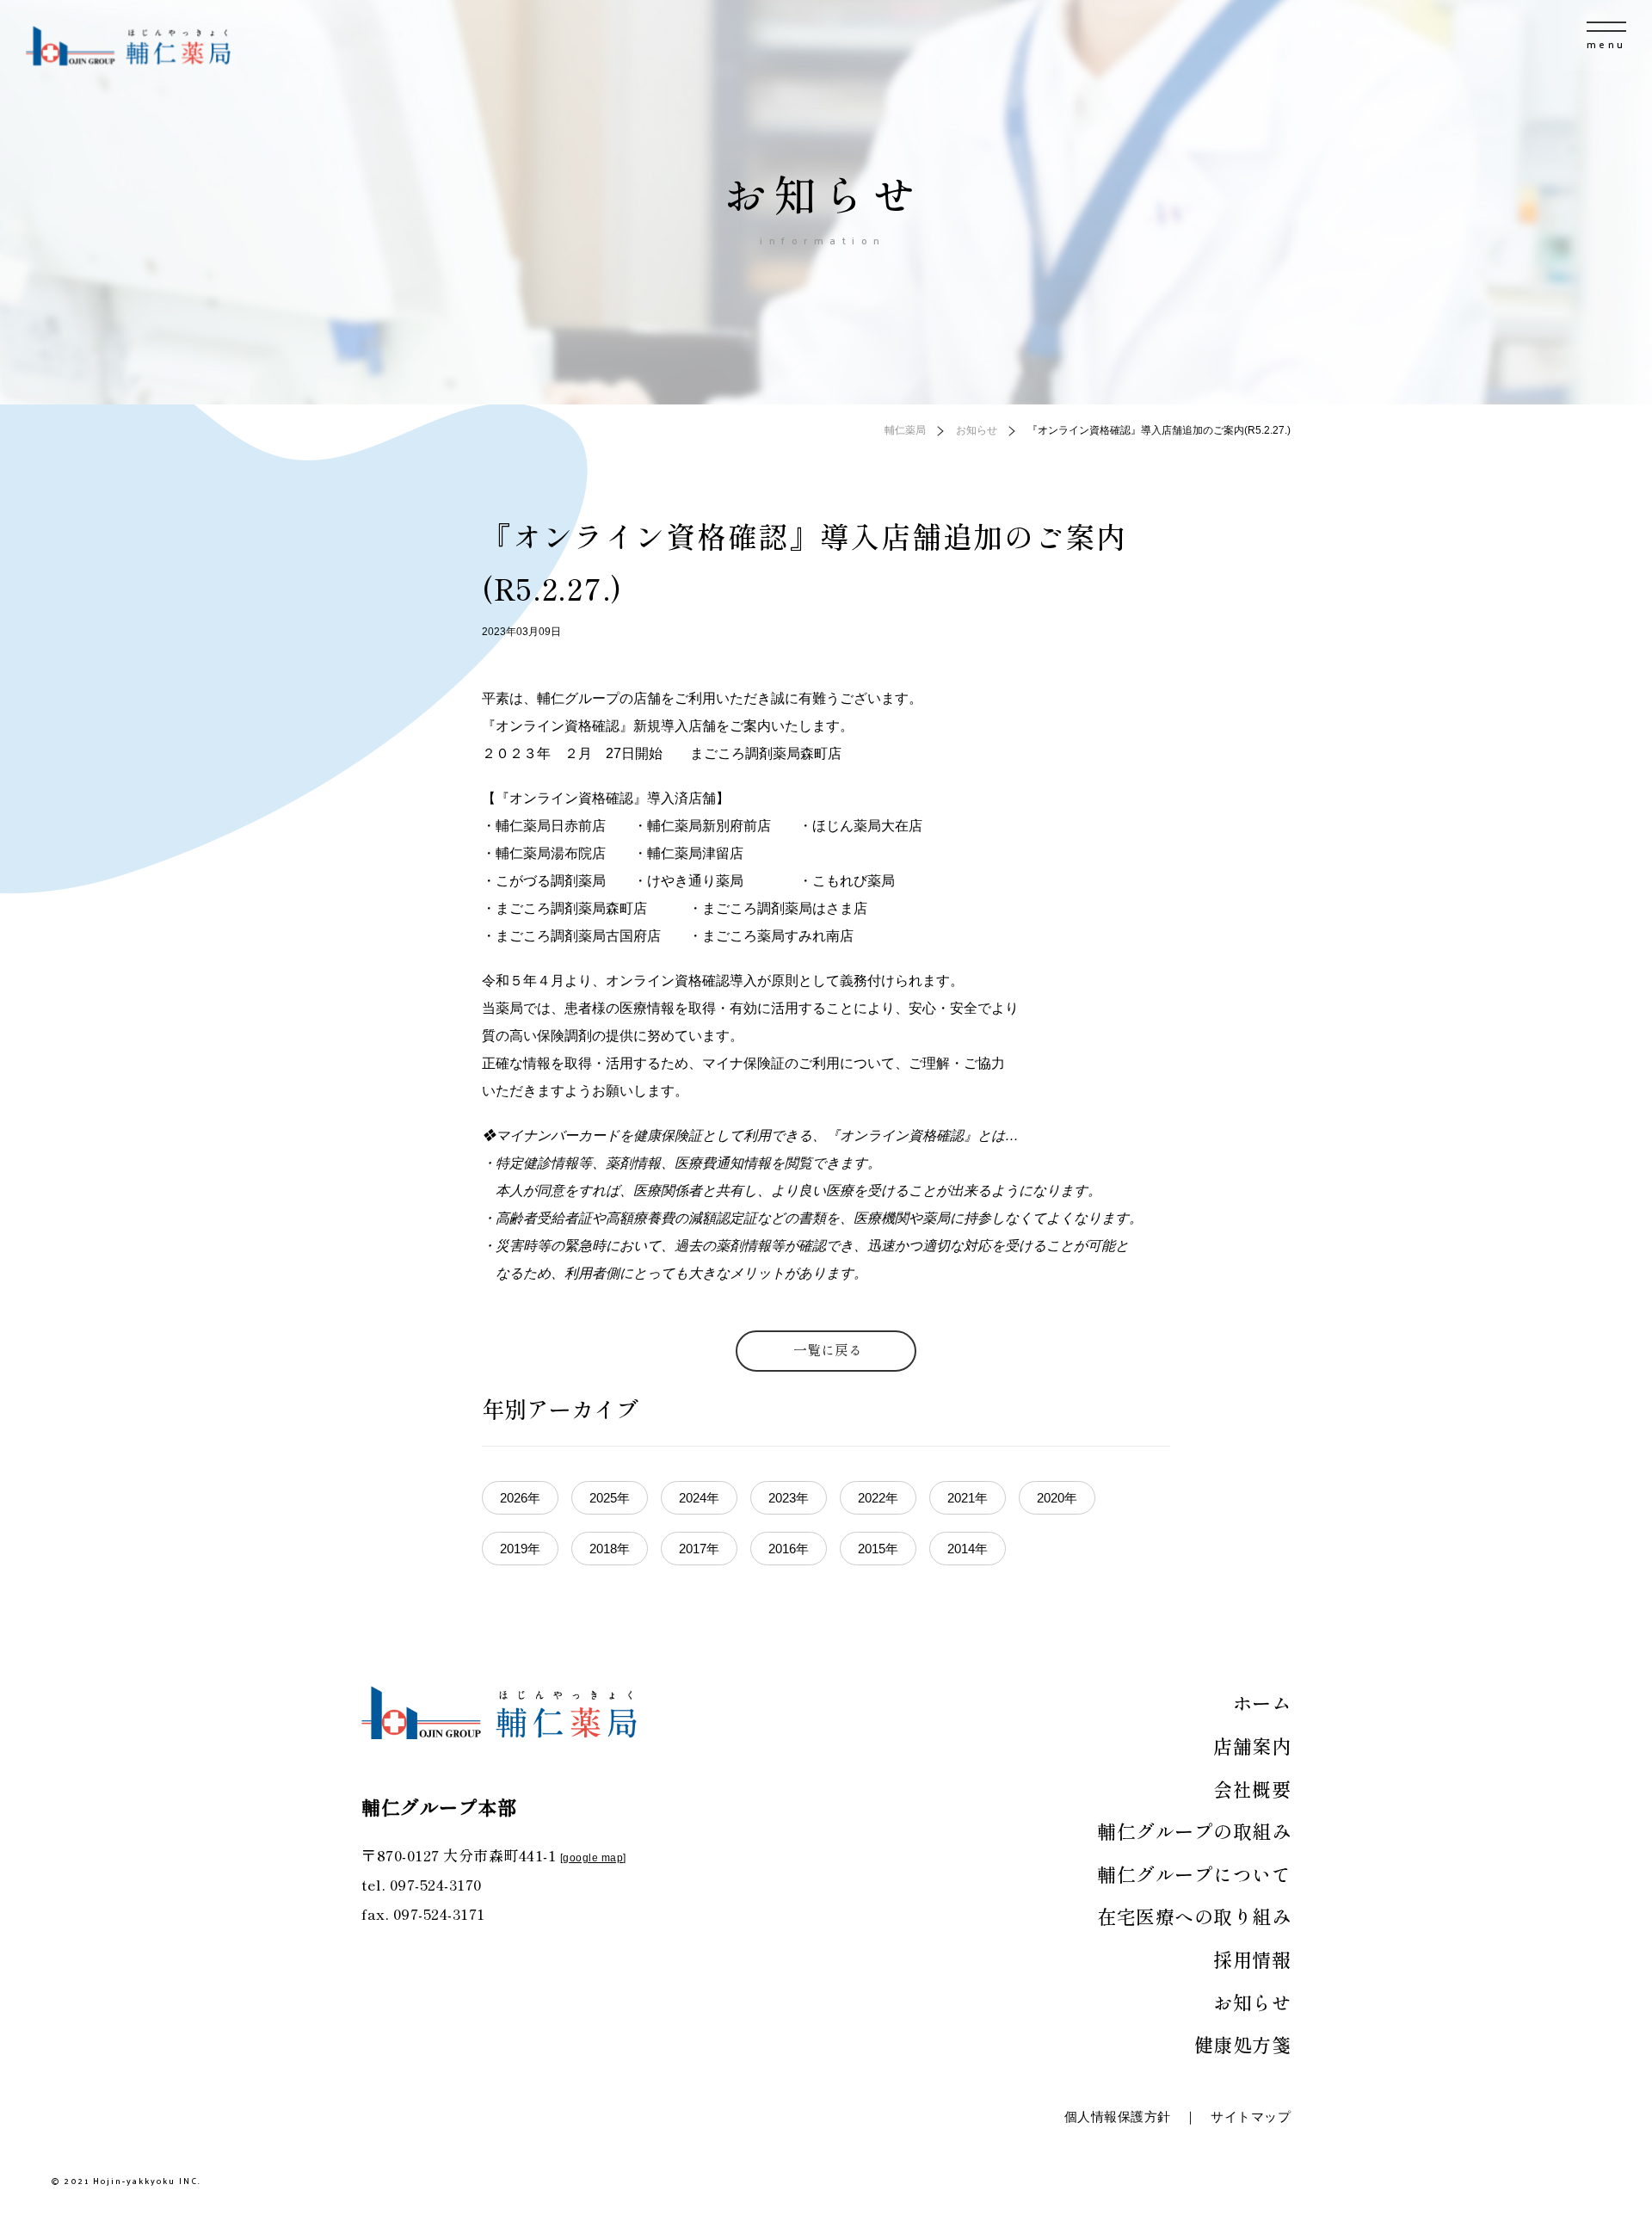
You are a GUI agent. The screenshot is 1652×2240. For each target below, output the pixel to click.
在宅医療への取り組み (1194, 1916)
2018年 (610, 1549)
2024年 (699, 1498)
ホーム (1262, 1702)
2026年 (520, 1498)
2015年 (878, 1549)
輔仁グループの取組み (1194, 1830)
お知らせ (1252, 2002)
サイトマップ (1251, 2117)
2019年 (520, 1549)
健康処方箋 (1243, 2044)
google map (593, 1858)
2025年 (610, 1498)
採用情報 (1252, 1959)
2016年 (789, 1549)
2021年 (968, 1498)
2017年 (699, 1549)
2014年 (968, 1549)
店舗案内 (1252, 1745)
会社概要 (1252, 1788)
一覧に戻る (828, 1349)
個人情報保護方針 (1118, 2117)
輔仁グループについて (1194, 1873)
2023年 (789, 1498)
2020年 (1057, 1498)
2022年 (878, 1498)
